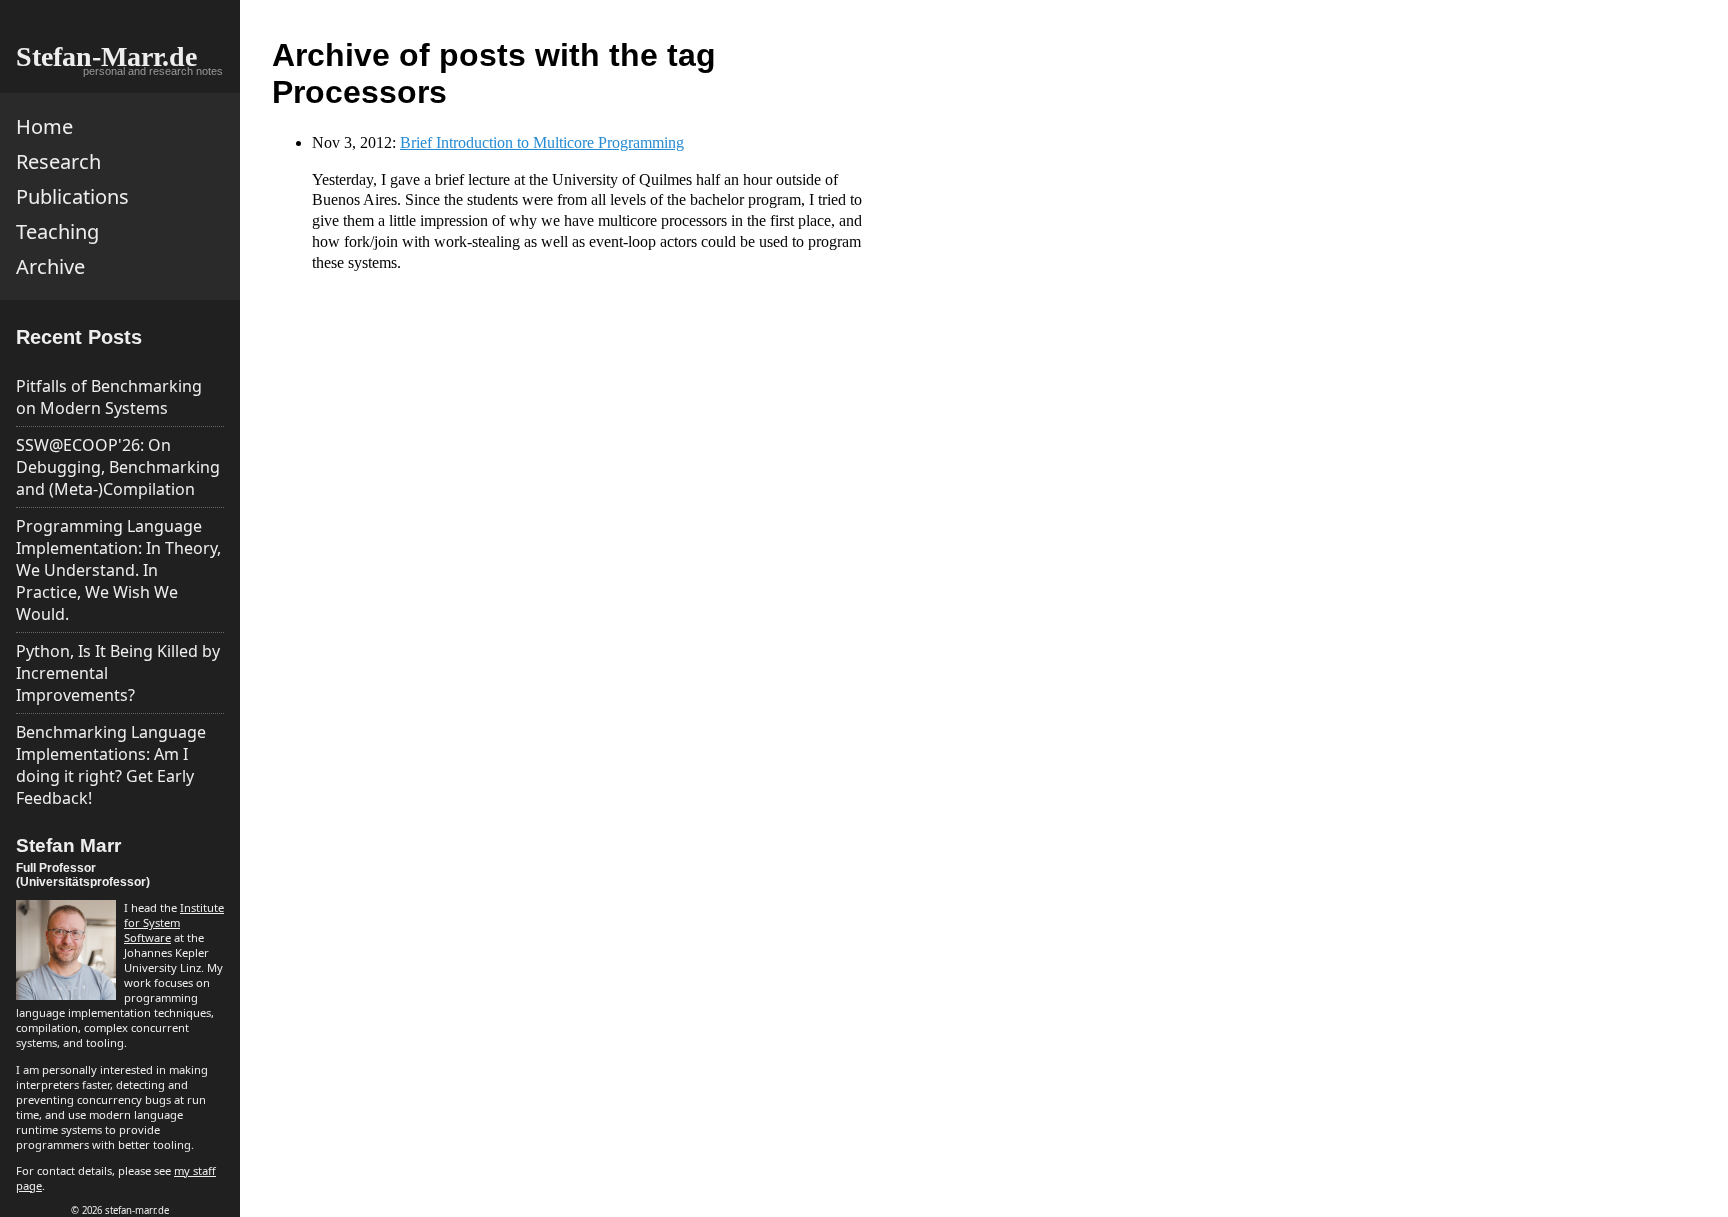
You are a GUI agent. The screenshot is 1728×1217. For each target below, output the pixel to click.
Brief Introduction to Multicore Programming (542, 142)
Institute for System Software (174, 922)
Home (44, 126)
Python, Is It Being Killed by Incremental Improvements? (118, 673)
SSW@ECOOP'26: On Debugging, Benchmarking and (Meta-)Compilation (118, 467)
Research (58, 161)
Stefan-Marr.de (106, 56)
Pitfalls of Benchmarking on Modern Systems (109, 397)
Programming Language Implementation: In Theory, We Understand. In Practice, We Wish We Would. (118, 570)
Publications (72, 196)
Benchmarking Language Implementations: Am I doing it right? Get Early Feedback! (111, 765)
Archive (50, 266)
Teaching (57, 231)
